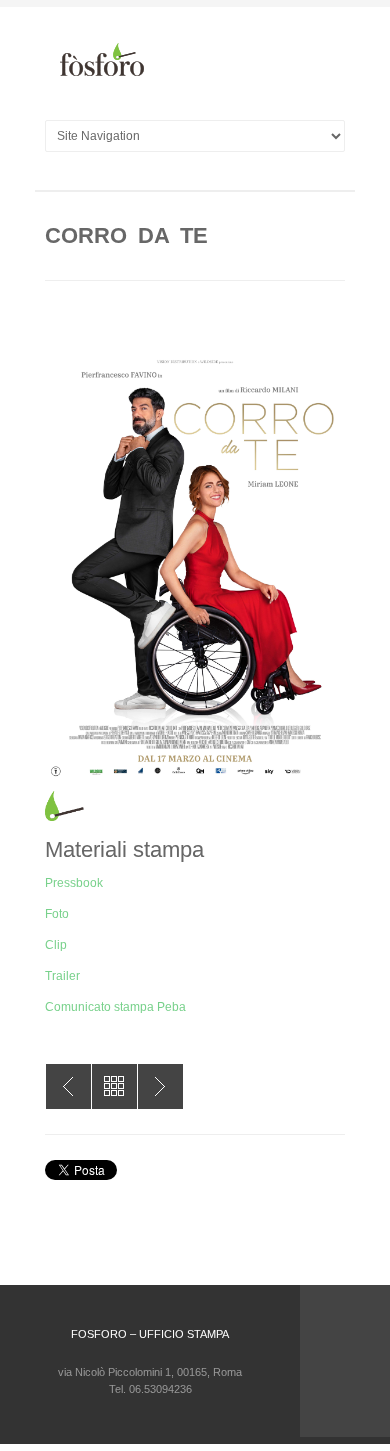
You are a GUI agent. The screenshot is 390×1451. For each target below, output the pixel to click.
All (114, 1086)
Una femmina (68, 1086)
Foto (57, 914)
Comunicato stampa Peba (115, 1007)
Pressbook (74, 883)
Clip (56, 945)
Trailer (62, 976)
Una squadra (160, 1086)
